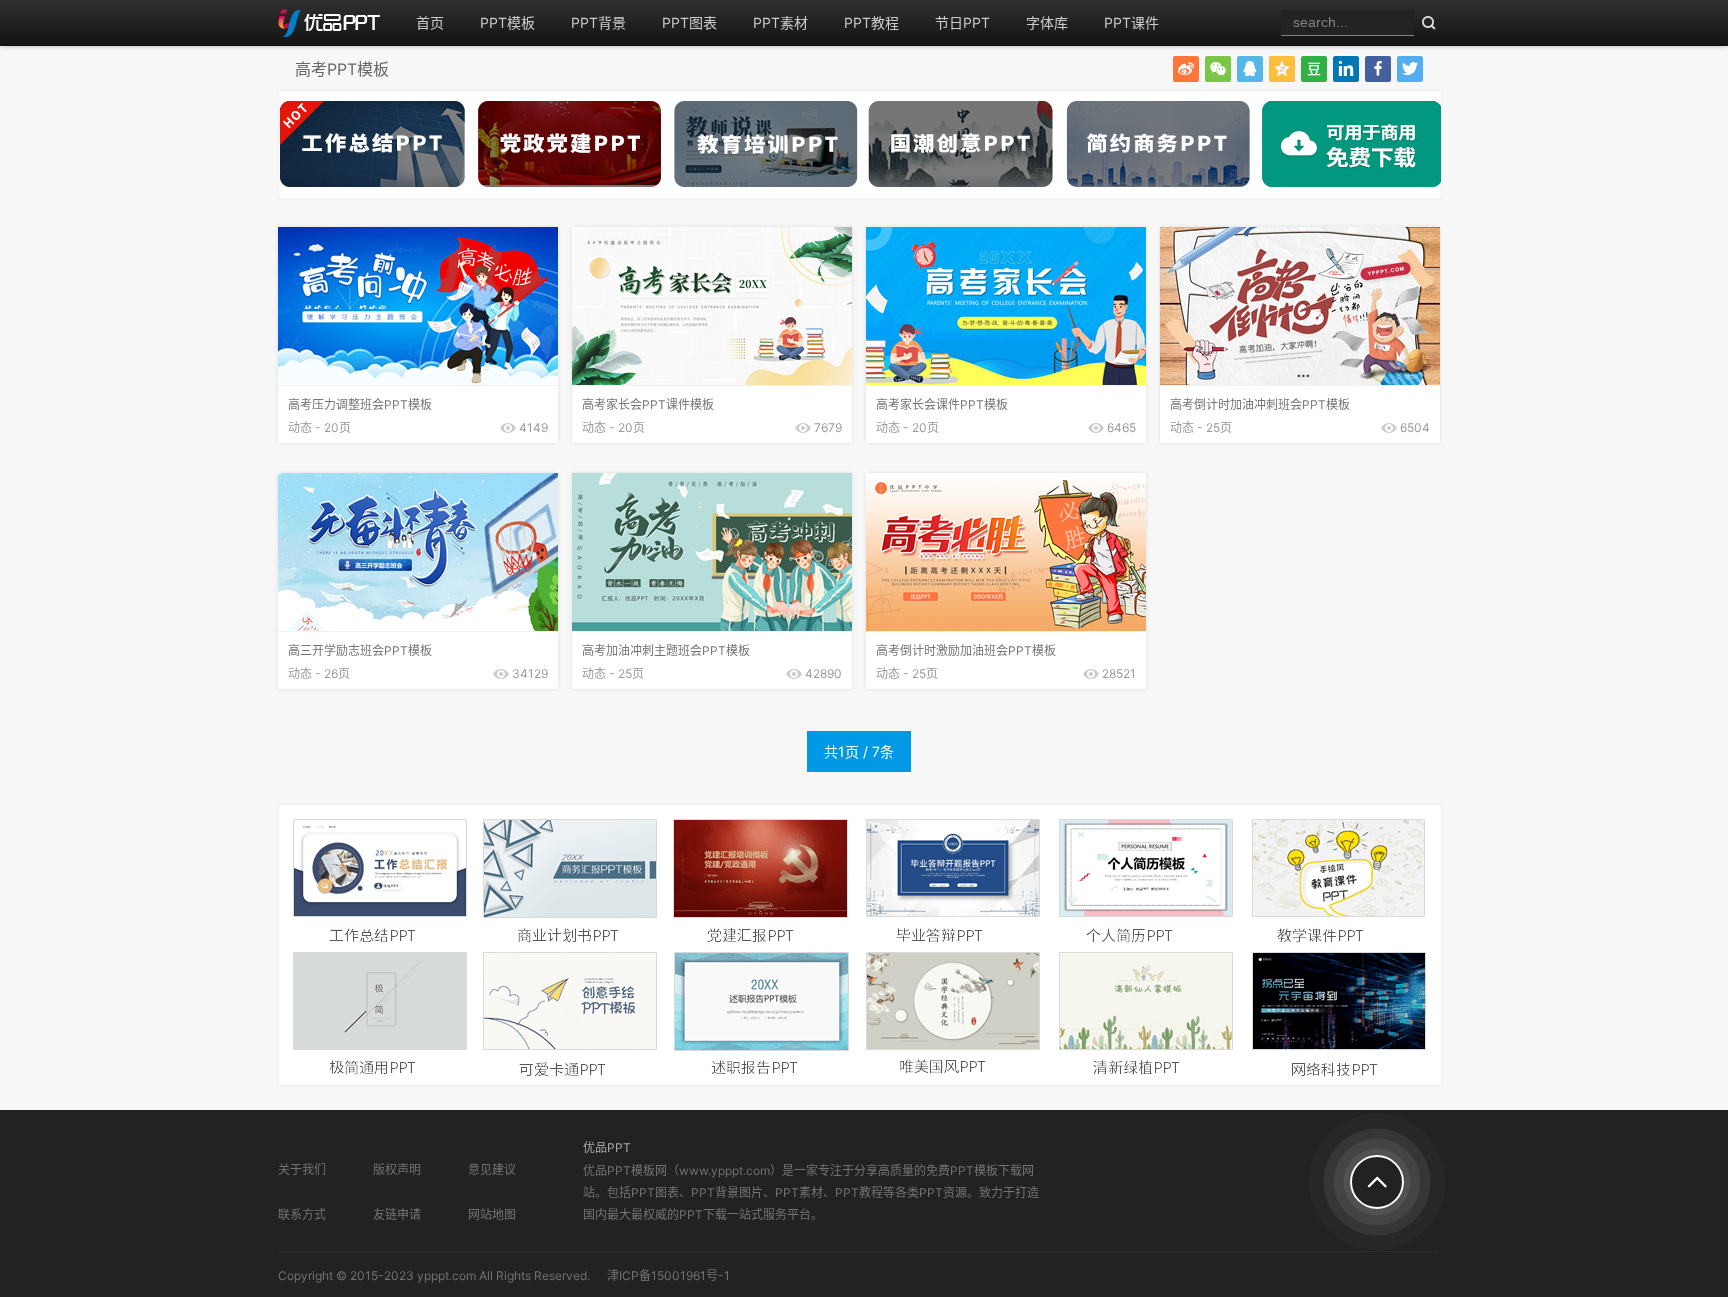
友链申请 (397, 1214)
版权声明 (397, 1169)
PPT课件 (1131, 22)
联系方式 (302, 1214)
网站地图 (492, 1214)
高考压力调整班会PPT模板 (360, 404)
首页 (430, 22)
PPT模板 (507, 22)
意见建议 (492, 1169)
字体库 (1047, 22)
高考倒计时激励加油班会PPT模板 (966, 650)
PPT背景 (598, 22)
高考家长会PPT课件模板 (648, 404)
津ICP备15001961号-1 (668, 1275)
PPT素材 (780, 22)
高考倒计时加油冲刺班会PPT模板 (1260, 404)
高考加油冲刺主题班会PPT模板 (666, 650)
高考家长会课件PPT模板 (942, 404)
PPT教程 (871, 22)
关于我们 (302, 1169)
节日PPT (962, 22)
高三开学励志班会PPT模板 (360, 650)
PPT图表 (689, 22)
